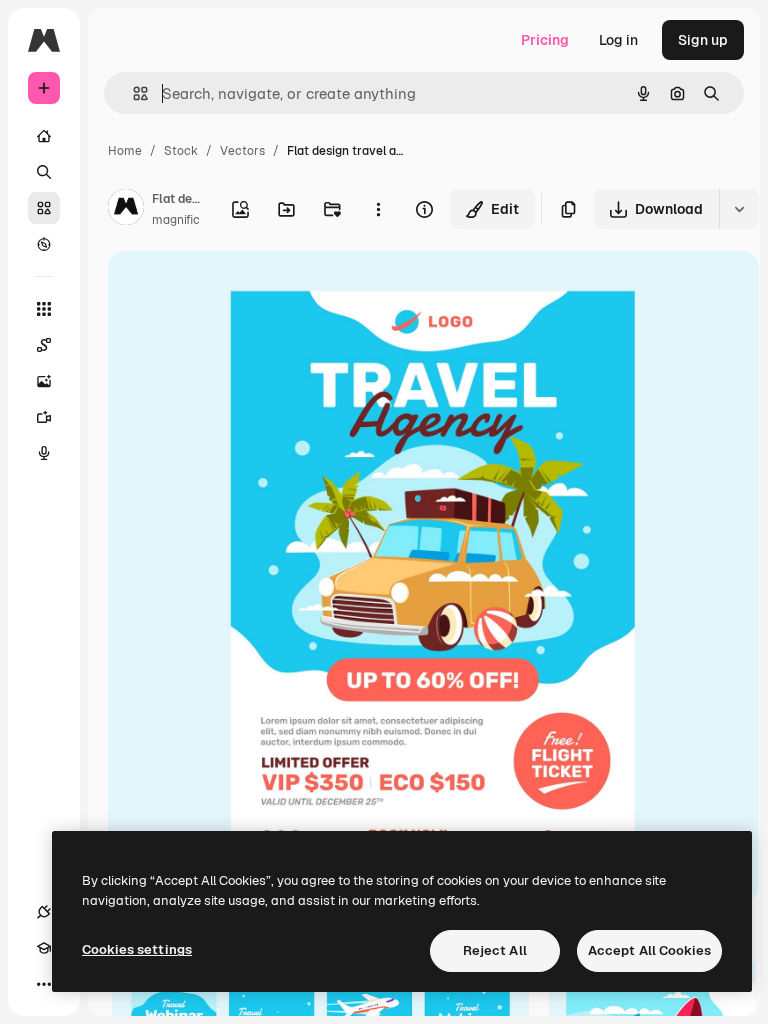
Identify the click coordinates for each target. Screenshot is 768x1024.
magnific (176, 220)
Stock (181, 151)
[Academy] (44, 948)
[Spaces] (44, 345)
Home (125, 151)
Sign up (703, 40)
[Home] (44, 136)
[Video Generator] (44, 417)
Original (236, 289)
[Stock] (44, 208)
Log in (618, 40)
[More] (44, 984)
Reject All (495, 950)
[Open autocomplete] (132, 93)
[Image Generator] (44, 381)
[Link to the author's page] (126, 210)
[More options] (378, 209)
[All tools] (44, 309)
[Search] (44, 172)
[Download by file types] (739, 209)
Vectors (242, 151)
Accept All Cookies (649, 950)
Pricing (545, 40)
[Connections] (44, 912)
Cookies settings (137, 949)
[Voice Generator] (44, 453)
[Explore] (44, 244)
